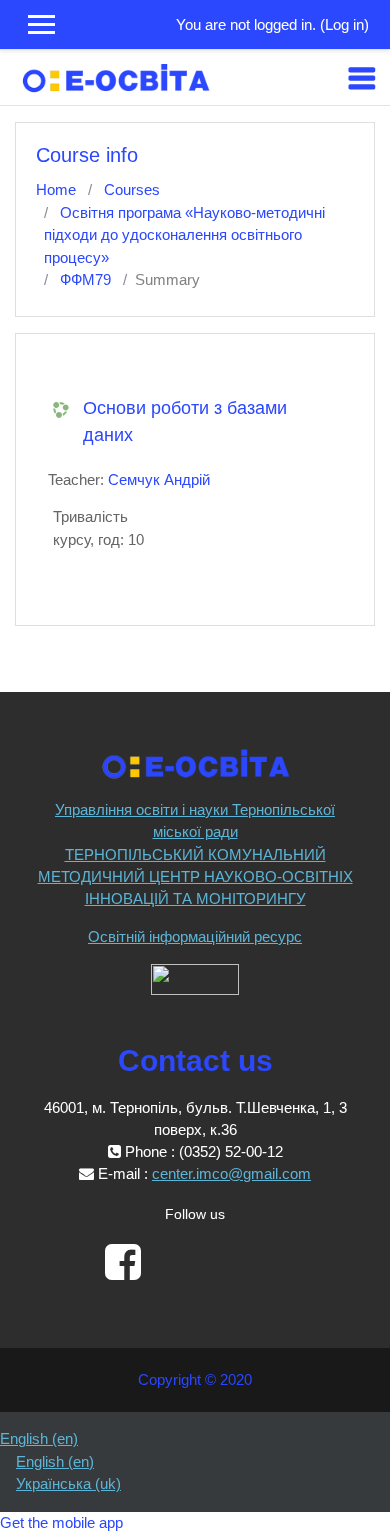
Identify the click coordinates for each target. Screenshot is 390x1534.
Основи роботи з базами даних (185, 421)
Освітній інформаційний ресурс (195, 936)
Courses (132, 189)
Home (56, 189)
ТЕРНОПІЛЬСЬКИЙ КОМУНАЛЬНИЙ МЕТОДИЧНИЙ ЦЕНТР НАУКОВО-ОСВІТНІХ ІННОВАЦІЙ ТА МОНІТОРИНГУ (195, 876)
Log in (344, 24)
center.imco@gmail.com (231, 1173)
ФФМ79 (85, 279)
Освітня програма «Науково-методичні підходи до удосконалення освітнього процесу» (184, 235)
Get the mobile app (61, 1522)
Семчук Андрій (159, 479)
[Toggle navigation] (362, 78)
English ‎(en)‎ (39, 1438)
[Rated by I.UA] (195, 977)
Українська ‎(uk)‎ (68, 1483)
